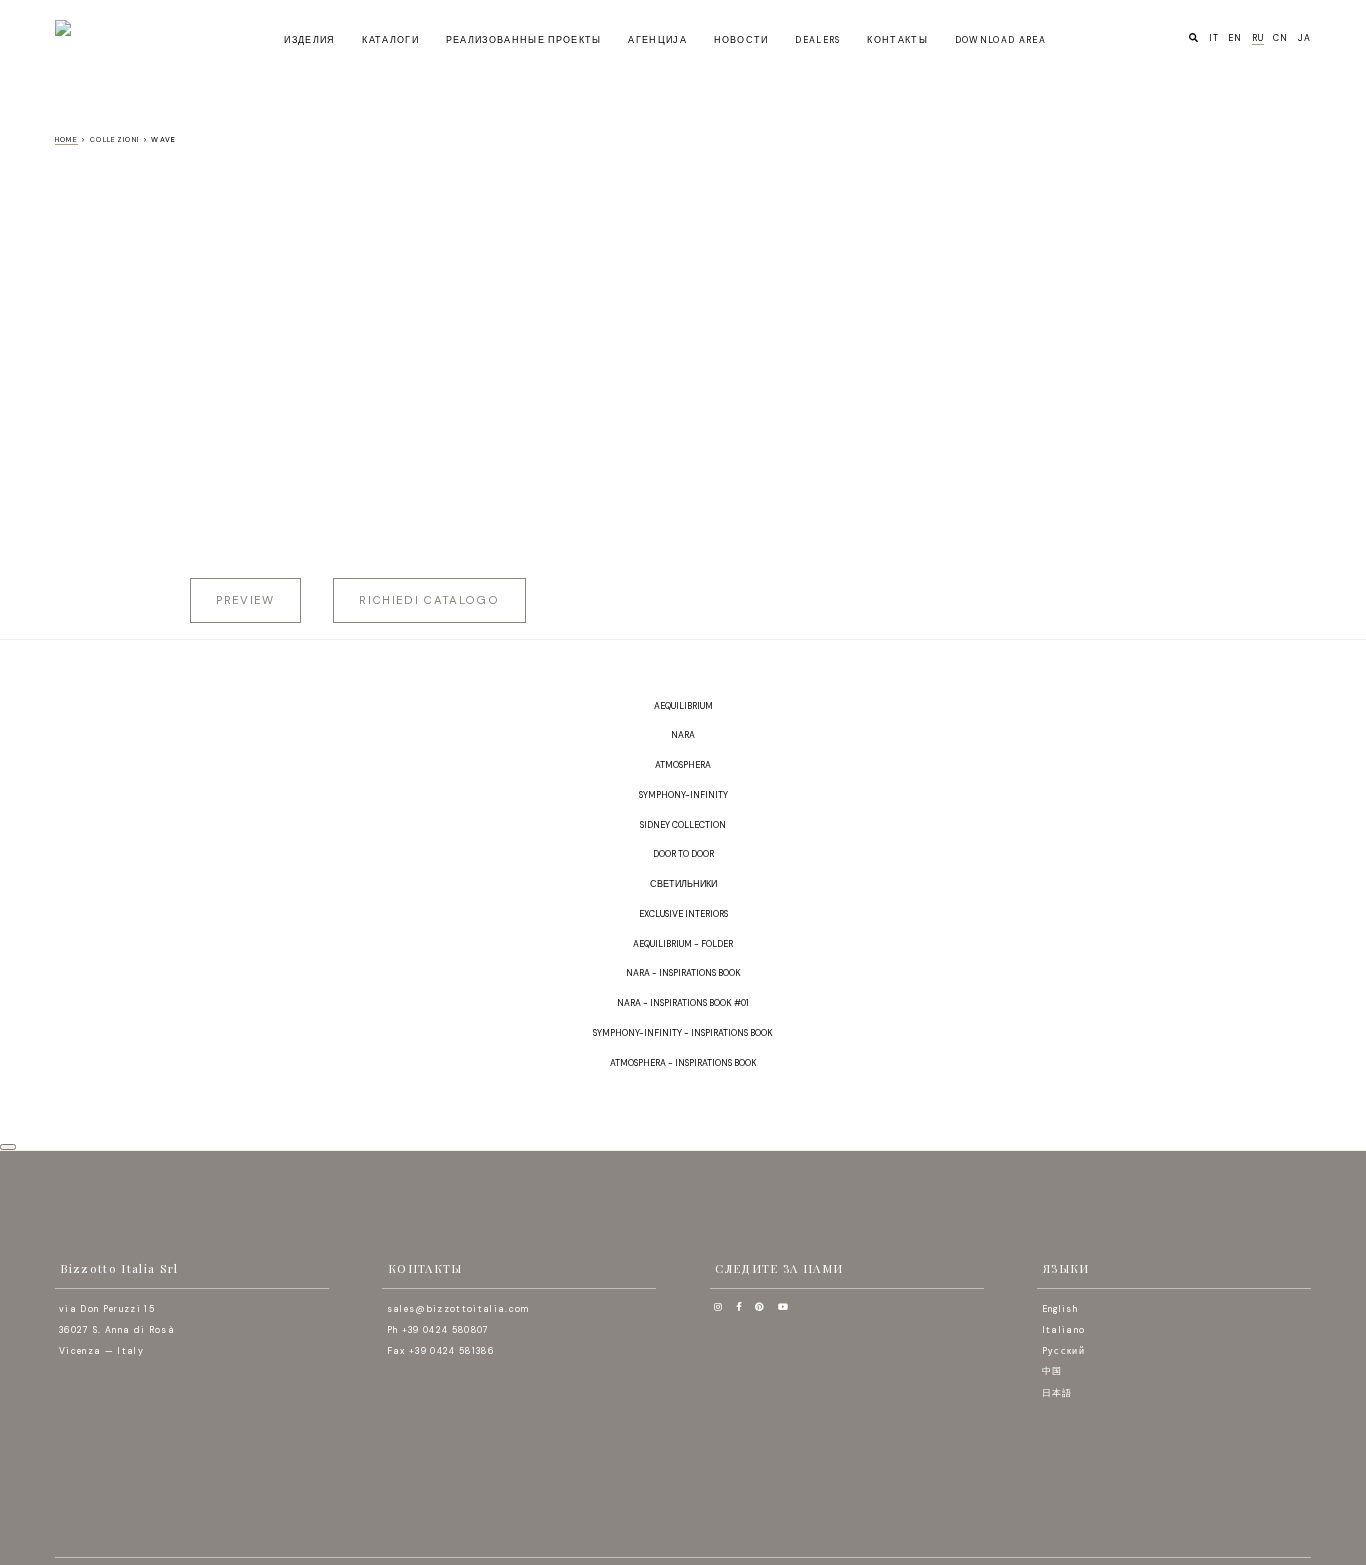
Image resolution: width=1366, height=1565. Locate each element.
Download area (1000, 40)
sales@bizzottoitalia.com (458, 1309)
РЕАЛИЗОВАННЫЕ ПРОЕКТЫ (524, 40)
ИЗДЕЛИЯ (309, 40)
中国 (1052, 1371)
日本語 (1057, 1393)
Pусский (1063, 1350)
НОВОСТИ (741, 40)
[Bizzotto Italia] (111, 28)
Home (66, 139)
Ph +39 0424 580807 (438, 1330)
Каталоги (390, 40)
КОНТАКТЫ (897, 40)
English (1060, 1309)
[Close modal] (8, 1147)
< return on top (1346, 1090)
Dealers (817, 40)
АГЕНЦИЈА (657, 40)
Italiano (1064, 1330)
